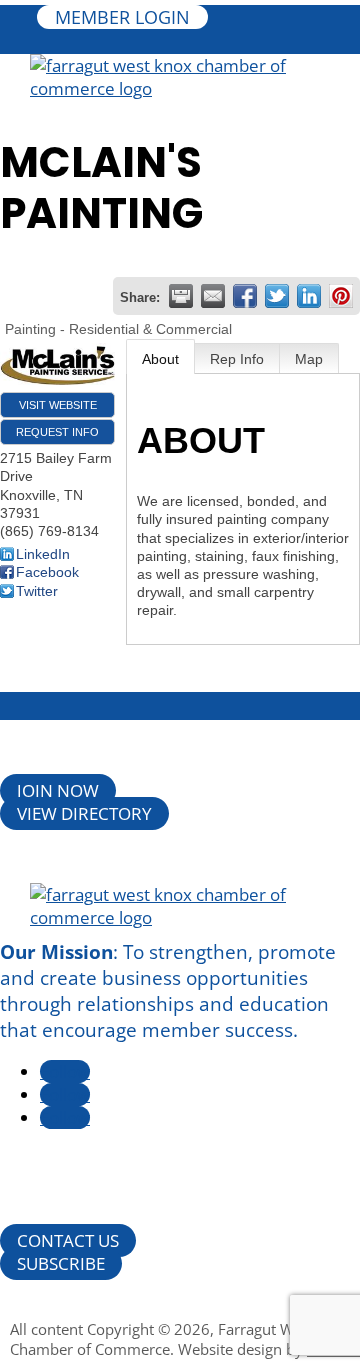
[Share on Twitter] (277, 296)
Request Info (57, 432)
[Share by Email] (213, 296)
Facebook (47, 572)
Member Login (122, 17)
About (160, 359)
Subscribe (61, 1263)
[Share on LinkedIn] (309, 296)
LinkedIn (43, 554)
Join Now (58, 790)
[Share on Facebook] (245, 296)
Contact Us (68, 1240)
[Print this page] (181, 296)
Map (309, 359)
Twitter (37, 591)
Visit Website (58, 405)
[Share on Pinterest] (341, 296)
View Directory (84, 813)
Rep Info (237, 359)
